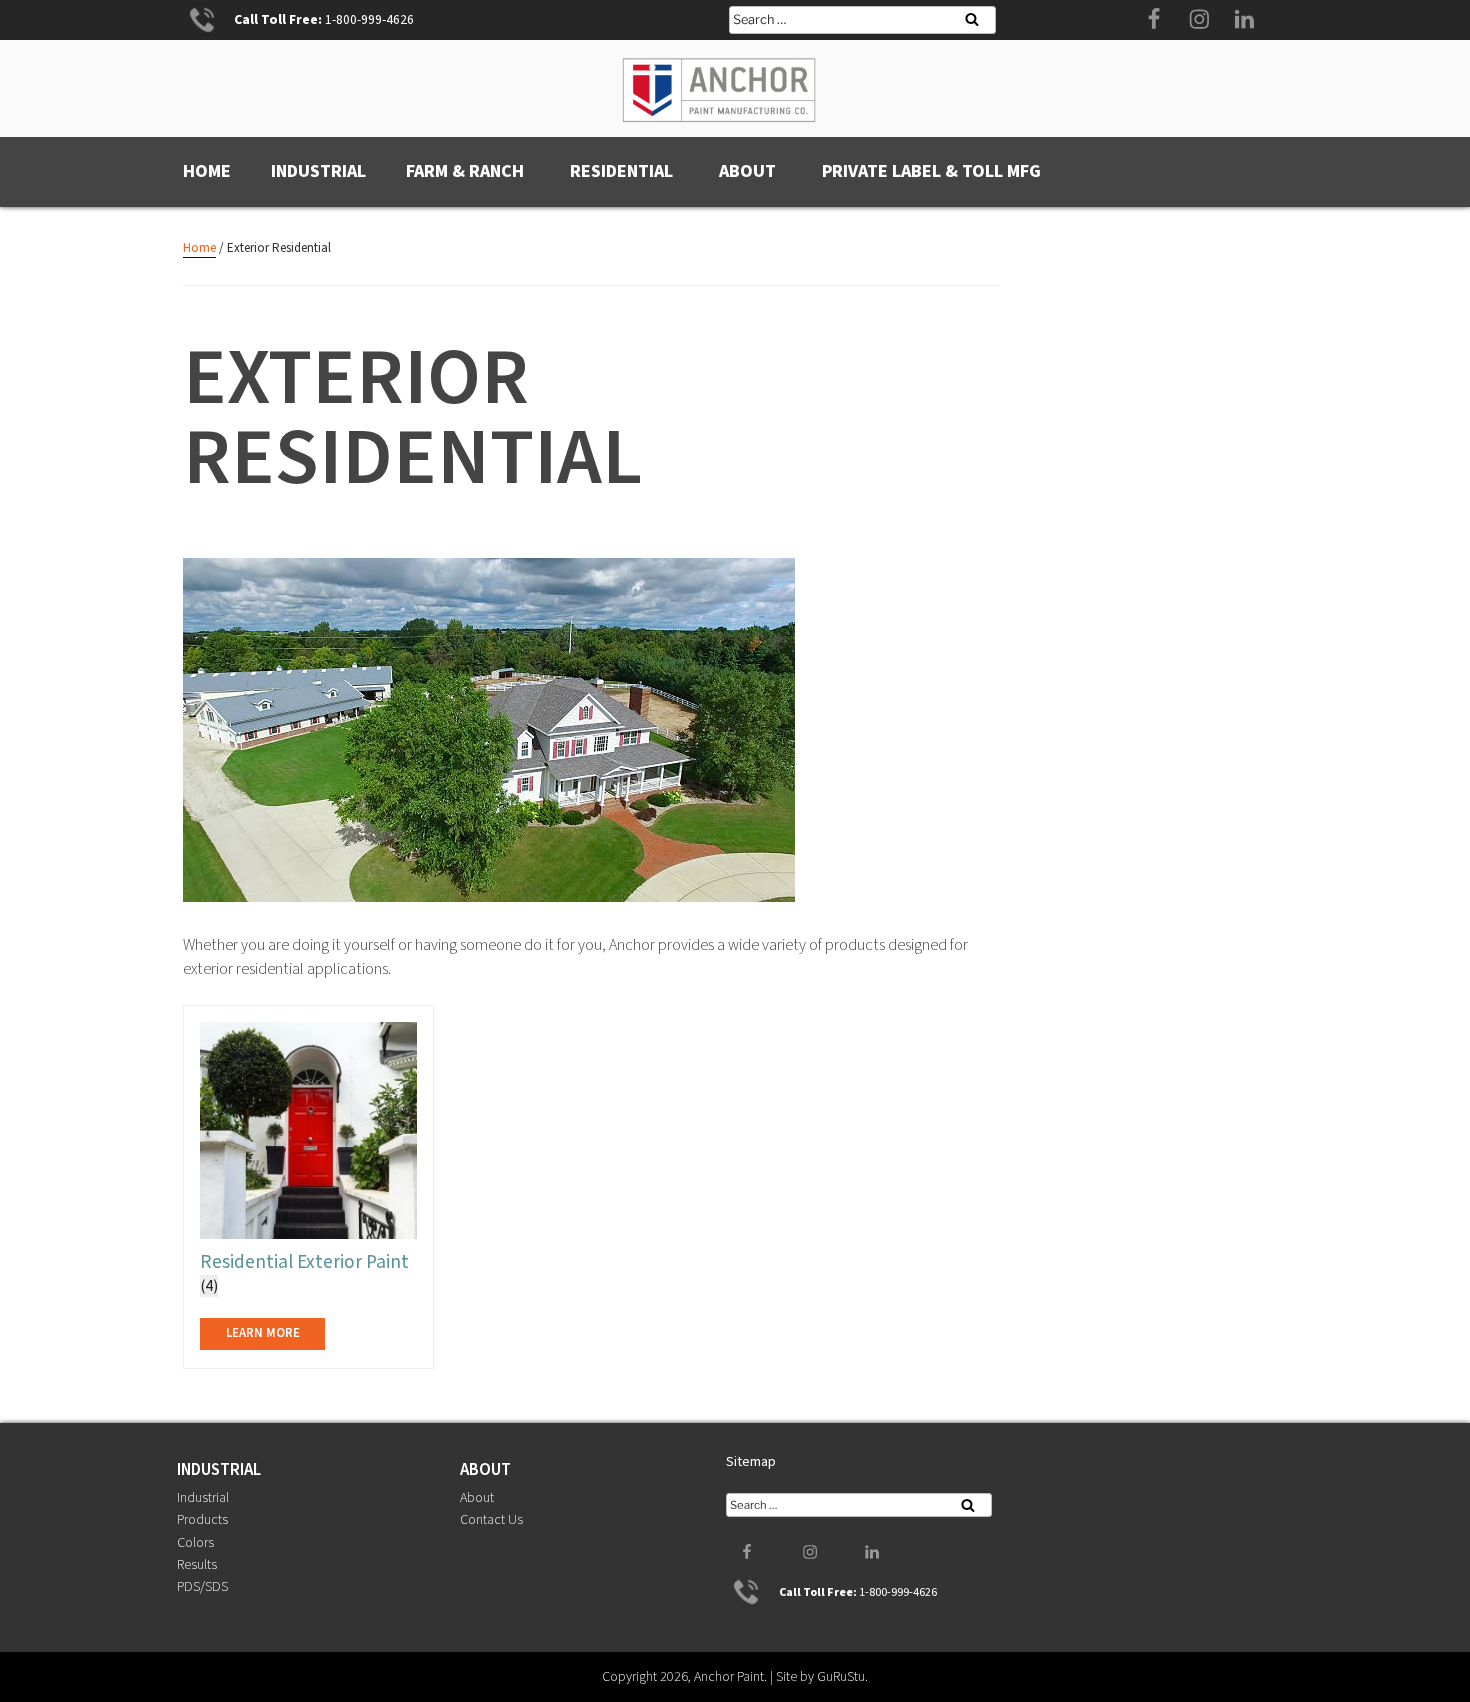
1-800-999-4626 (369, 19)
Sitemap (751, 1462)
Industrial (318, 171)
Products (202, 1520)
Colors (195, 1543)
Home (207, 171)
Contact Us (491, 1520)
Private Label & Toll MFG (931, 171)
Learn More (263, 1333)
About (747, 171)
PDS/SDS (202, 1587)
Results (197, 1565)
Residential (621, 171)
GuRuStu (841, 1677)
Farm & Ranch (465, 171)
